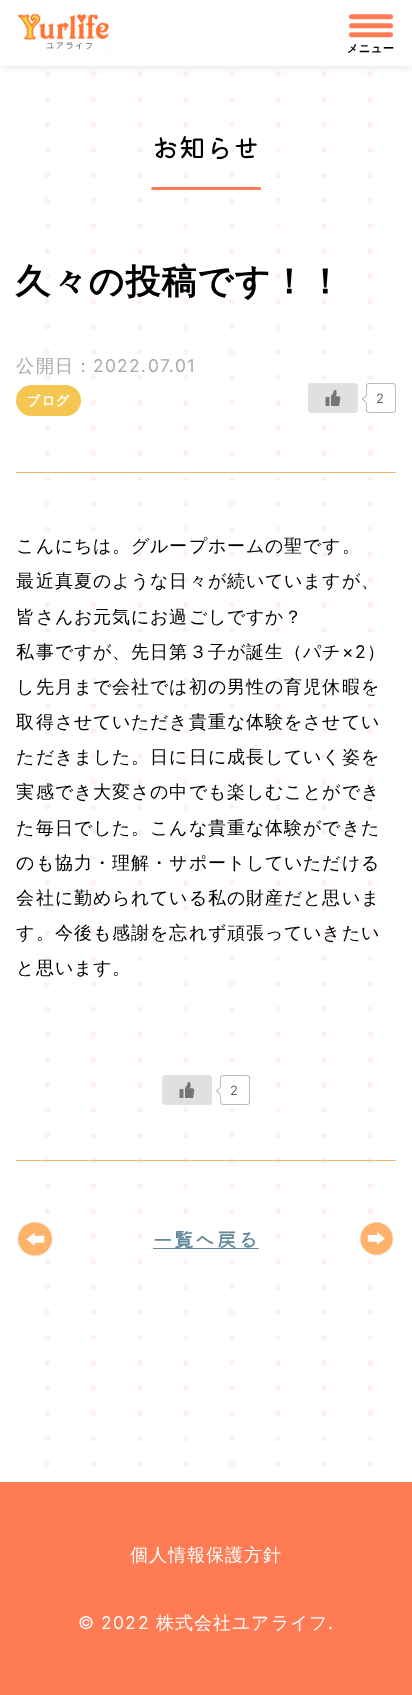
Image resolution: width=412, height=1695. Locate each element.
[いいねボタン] (333, 398)
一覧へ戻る (206, 1238)
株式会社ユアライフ (73, 33)
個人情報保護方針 (206, 1554)
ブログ (48, 400)
